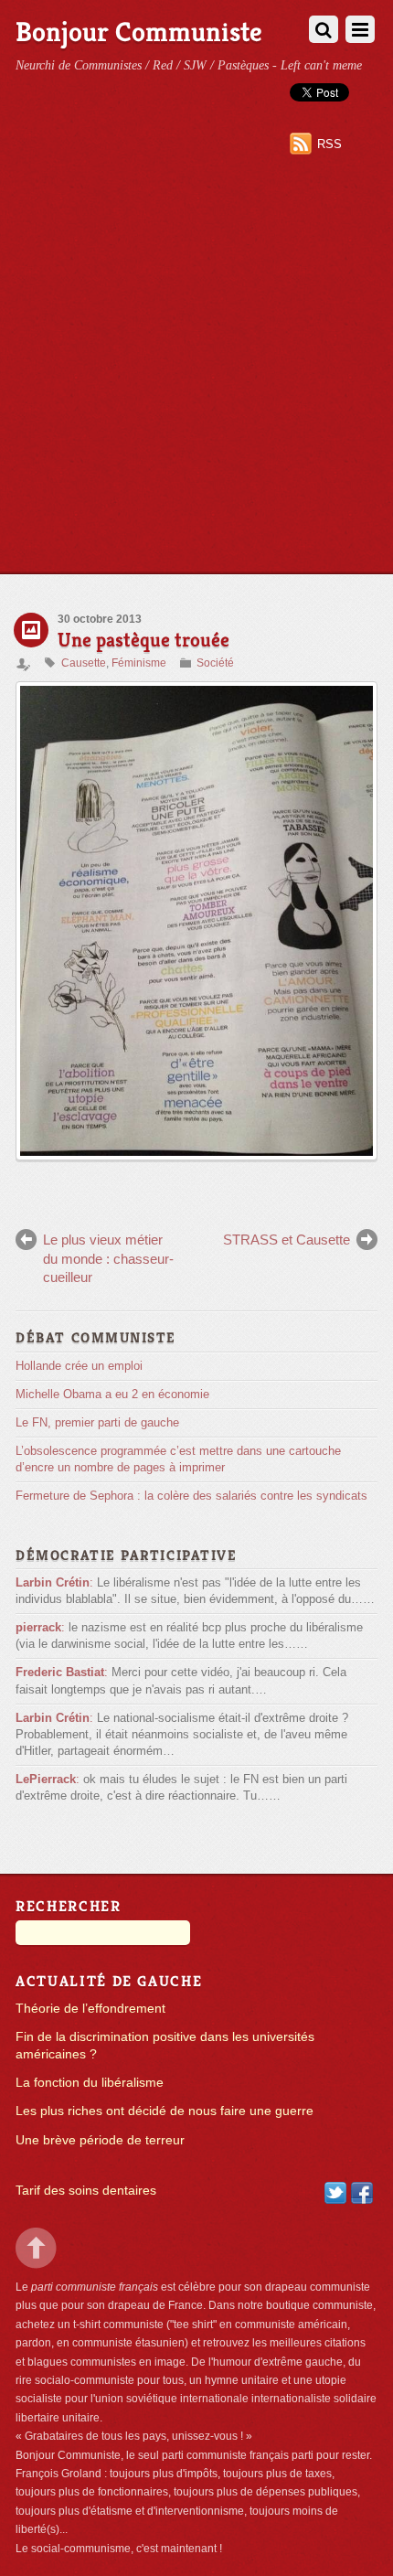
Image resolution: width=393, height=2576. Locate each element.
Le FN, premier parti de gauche (97, 1422)
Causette (84, 663)
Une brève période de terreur (100, 2140)
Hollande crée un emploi (79, 1366)
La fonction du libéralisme (90, 2083)
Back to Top (36, 2248)
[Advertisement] (196, 368)
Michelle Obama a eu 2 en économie (112, 1394)
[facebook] (362, 2191)
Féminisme (139, 663)
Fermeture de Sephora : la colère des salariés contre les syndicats (191, 1496)
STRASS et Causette (287, 1240)
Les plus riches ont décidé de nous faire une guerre (165, 2111)
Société (215, 663)
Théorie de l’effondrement (90, 2009)
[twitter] (335, 2191)
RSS (329, 144)
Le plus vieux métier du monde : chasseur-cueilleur (108, 1258)
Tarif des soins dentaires (86, 2191)
